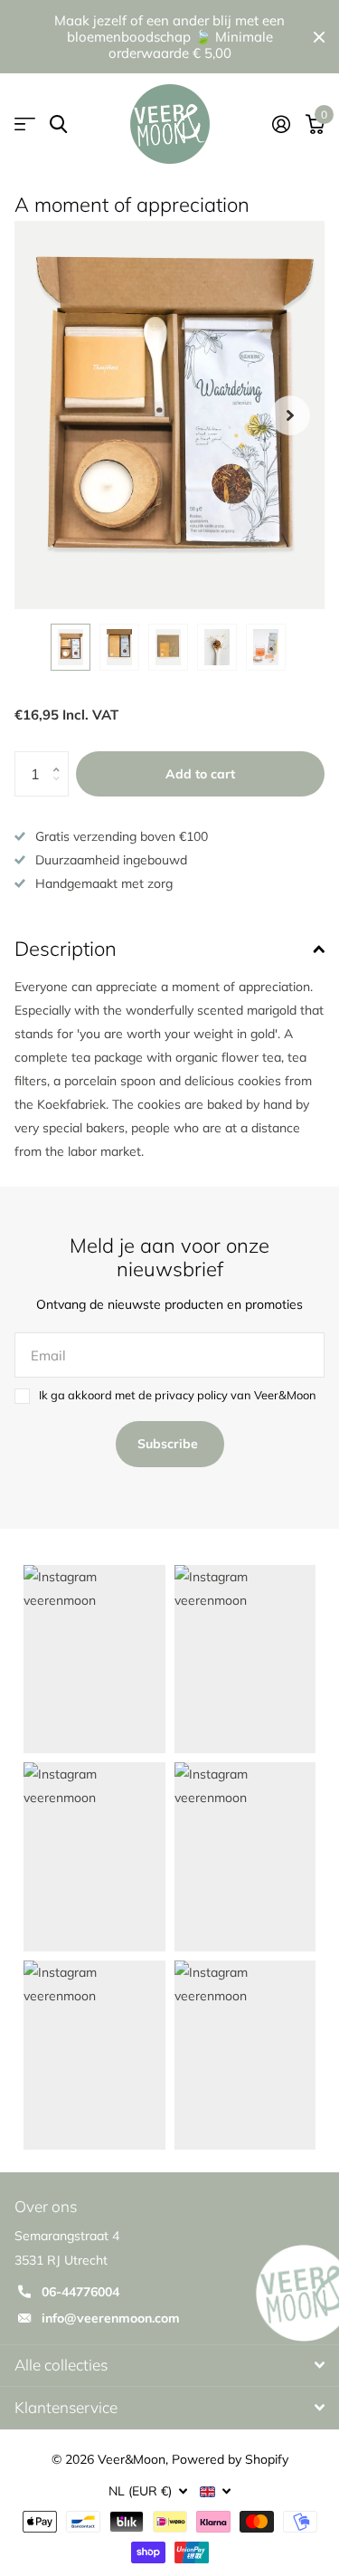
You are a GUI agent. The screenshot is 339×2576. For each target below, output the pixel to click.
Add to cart (200, 774)
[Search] (58, 124)
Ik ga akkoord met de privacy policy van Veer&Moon (178, 1395)
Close (319, 37)
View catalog (25, 124)
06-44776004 (80, 2292)
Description (66, 949)
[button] (290, 415)
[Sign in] (281, 124)
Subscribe (169, 1444)
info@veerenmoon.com (111, 2318)
